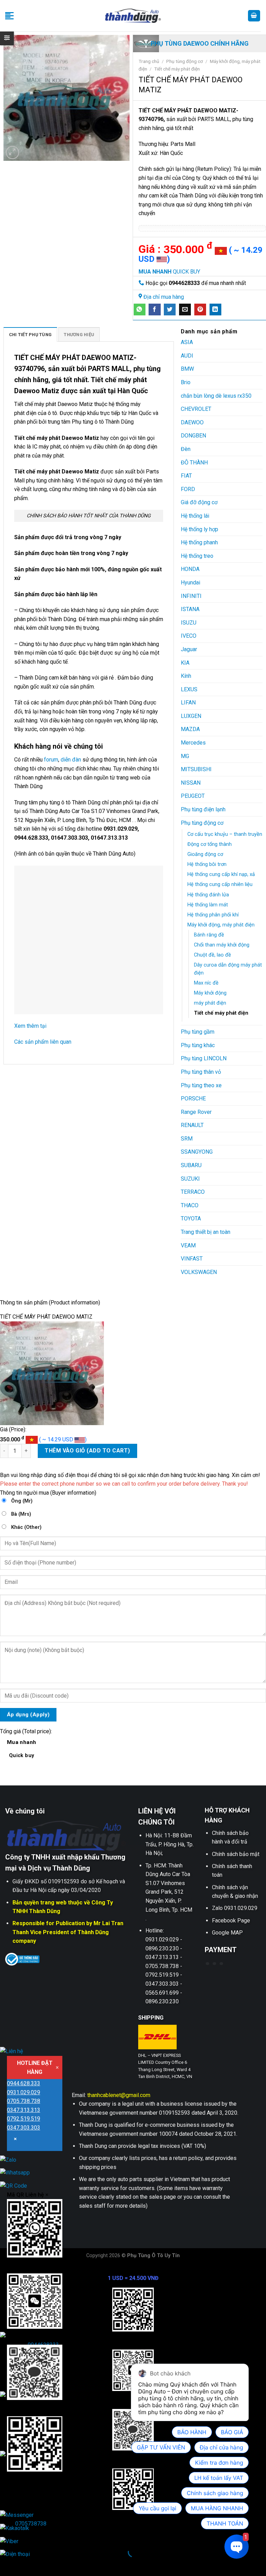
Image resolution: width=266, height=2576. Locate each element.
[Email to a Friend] (185, 310)
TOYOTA (191, 1218)
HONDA (190, 569)
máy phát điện (210, 1003)
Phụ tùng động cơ (185, 61)
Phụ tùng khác (198, 1045)
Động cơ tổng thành (210, 844)
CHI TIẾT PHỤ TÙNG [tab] (30, 335)
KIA (185, 663)
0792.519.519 (24, 2119)
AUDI (187, 356)
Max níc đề (206, 983)
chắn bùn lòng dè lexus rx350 (216, 396)
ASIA (187, 342)
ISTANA (190, 609)
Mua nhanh (22, 1749)
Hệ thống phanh (199, 542)
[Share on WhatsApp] (140, 310)
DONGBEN (193, 436)
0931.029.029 (24, 2092)
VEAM (188, 1245)
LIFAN (188, 703)
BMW (187, 369)
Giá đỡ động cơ (199, 502)
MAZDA (190, 729)
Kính (186, 676)
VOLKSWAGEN (199, 1272)
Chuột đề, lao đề (212, 955)
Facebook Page (231, 1921)
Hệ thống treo (197, 556)
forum (50, 760)
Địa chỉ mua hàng (164, 297)
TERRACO (193, 1192)
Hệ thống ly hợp (199, 529)
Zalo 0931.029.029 (235, 1908)
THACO (190, 1205)
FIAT (186, 476)
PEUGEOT (193, 796)
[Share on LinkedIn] (215, 310)
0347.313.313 (24, 2110)
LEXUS (189, 689)
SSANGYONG (197, 1152)
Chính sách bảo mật (236, 1854)
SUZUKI (190, 1179)
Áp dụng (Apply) (28, 1715)
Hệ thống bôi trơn (207, 864)
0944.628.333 (24, 2083)
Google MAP (227, 1933)
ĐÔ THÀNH (194, 463)
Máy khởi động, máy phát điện (221, 925)
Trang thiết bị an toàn (206, 1232)
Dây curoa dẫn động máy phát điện (228, 969)
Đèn (186, 449)
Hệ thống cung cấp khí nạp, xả (221, 874)
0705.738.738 (24, 2101)
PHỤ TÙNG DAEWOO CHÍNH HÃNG (200, 43)
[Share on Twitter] (170, 310)
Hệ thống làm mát (208, 905)
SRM (187, 1139)
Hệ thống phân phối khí (213, 915)
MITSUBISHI (196, 769)
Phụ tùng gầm (198, 1032)
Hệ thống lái (195, 516)
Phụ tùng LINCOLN (204, 1058)
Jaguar (189, 649)
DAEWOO (192, 422)
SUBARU (191, 1165)
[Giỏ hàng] (254, 16)
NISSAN (191, 783)
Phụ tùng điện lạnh (203, 809)
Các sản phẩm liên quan (43, 1042)
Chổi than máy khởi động (222, 945)
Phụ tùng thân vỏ (201, 1072)
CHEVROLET (196, 409)
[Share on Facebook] (154, 310)
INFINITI (191, 596)
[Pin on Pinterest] (200, 310)
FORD (188, 489)
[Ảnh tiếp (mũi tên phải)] (27, 2564)
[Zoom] (13, 153)
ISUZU (189, 623)
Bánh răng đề (209, 935)
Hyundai (190, 583)
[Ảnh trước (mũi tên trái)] (7, 2564)
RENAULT (192, 1125)
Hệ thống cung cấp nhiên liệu (220, 884)
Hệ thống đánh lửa (208, 895)
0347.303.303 (24, 2128)
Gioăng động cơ (205, 854)
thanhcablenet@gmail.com (119, 2095)
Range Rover (196, 1112)
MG (185, 756)
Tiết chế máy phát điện (177, 69)
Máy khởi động (210, 993)
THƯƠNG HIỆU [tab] (79, 335)
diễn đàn (71, 760)
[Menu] (9, 16)
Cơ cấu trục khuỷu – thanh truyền (225, 834)
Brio (186, 382)
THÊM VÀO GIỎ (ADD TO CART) (87, 1451)
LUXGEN (191, 716)
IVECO (189, 636)
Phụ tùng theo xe (201, 1085)
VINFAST (192, 1259)
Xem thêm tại (30, 1026)
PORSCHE (193, 1098)
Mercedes (193, 743)
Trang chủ (149, 61)
